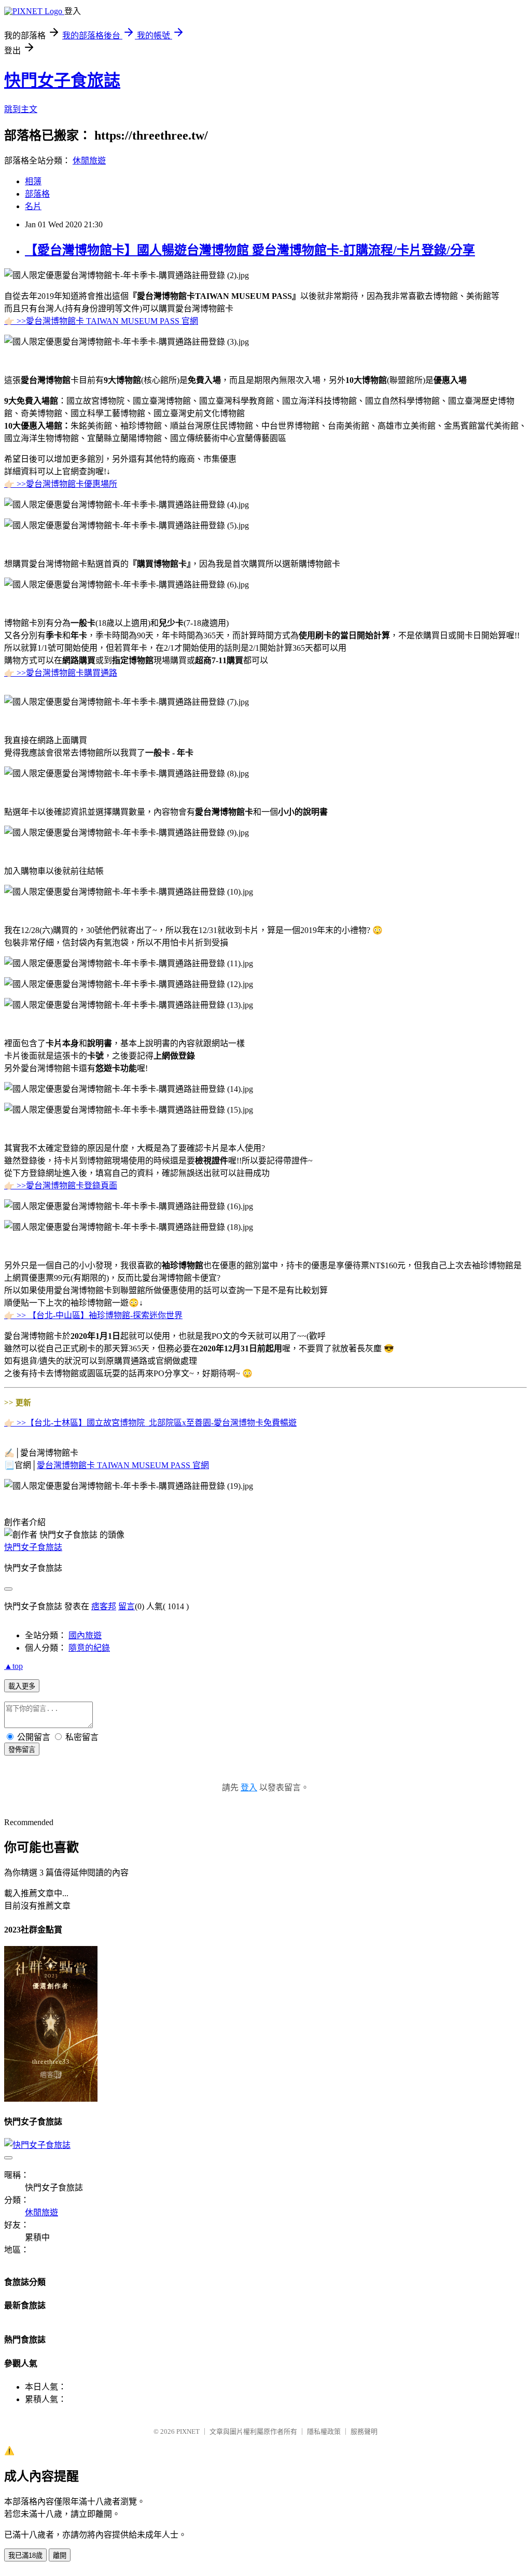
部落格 (37, 194)
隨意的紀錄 (89, 1648)
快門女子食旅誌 (62, 80)
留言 (127, 1606)
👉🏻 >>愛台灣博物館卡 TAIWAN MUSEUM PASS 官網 (101, 321)
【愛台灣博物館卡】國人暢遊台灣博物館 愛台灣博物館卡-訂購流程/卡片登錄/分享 (250, 250)
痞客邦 (104, 1606)
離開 (60, 2556)
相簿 (33, 181)
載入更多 (22, 1686)
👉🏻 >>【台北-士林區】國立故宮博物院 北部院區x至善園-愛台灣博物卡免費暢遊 (150, 1423)
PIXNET (188, 2431)
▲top (13, 1666)
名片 (33, 206)
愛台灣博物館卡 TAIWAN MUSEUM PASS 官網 (123, 1465)
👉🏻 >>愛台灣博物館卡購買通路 (61, 673)
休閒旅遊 (89, 161)
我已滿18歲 (25, 2556)
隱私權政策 (324, 2431)
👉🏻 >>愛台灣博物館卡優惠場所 (61, 484)
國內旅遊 (85, 1635)
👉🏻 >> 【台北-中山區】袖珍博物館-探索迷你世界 (93, 1315)
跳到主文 (21, 109)
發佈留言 (22, 1750)
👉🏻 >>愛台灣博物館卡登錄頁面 (61, 1186)
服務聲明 (364, 2431)
